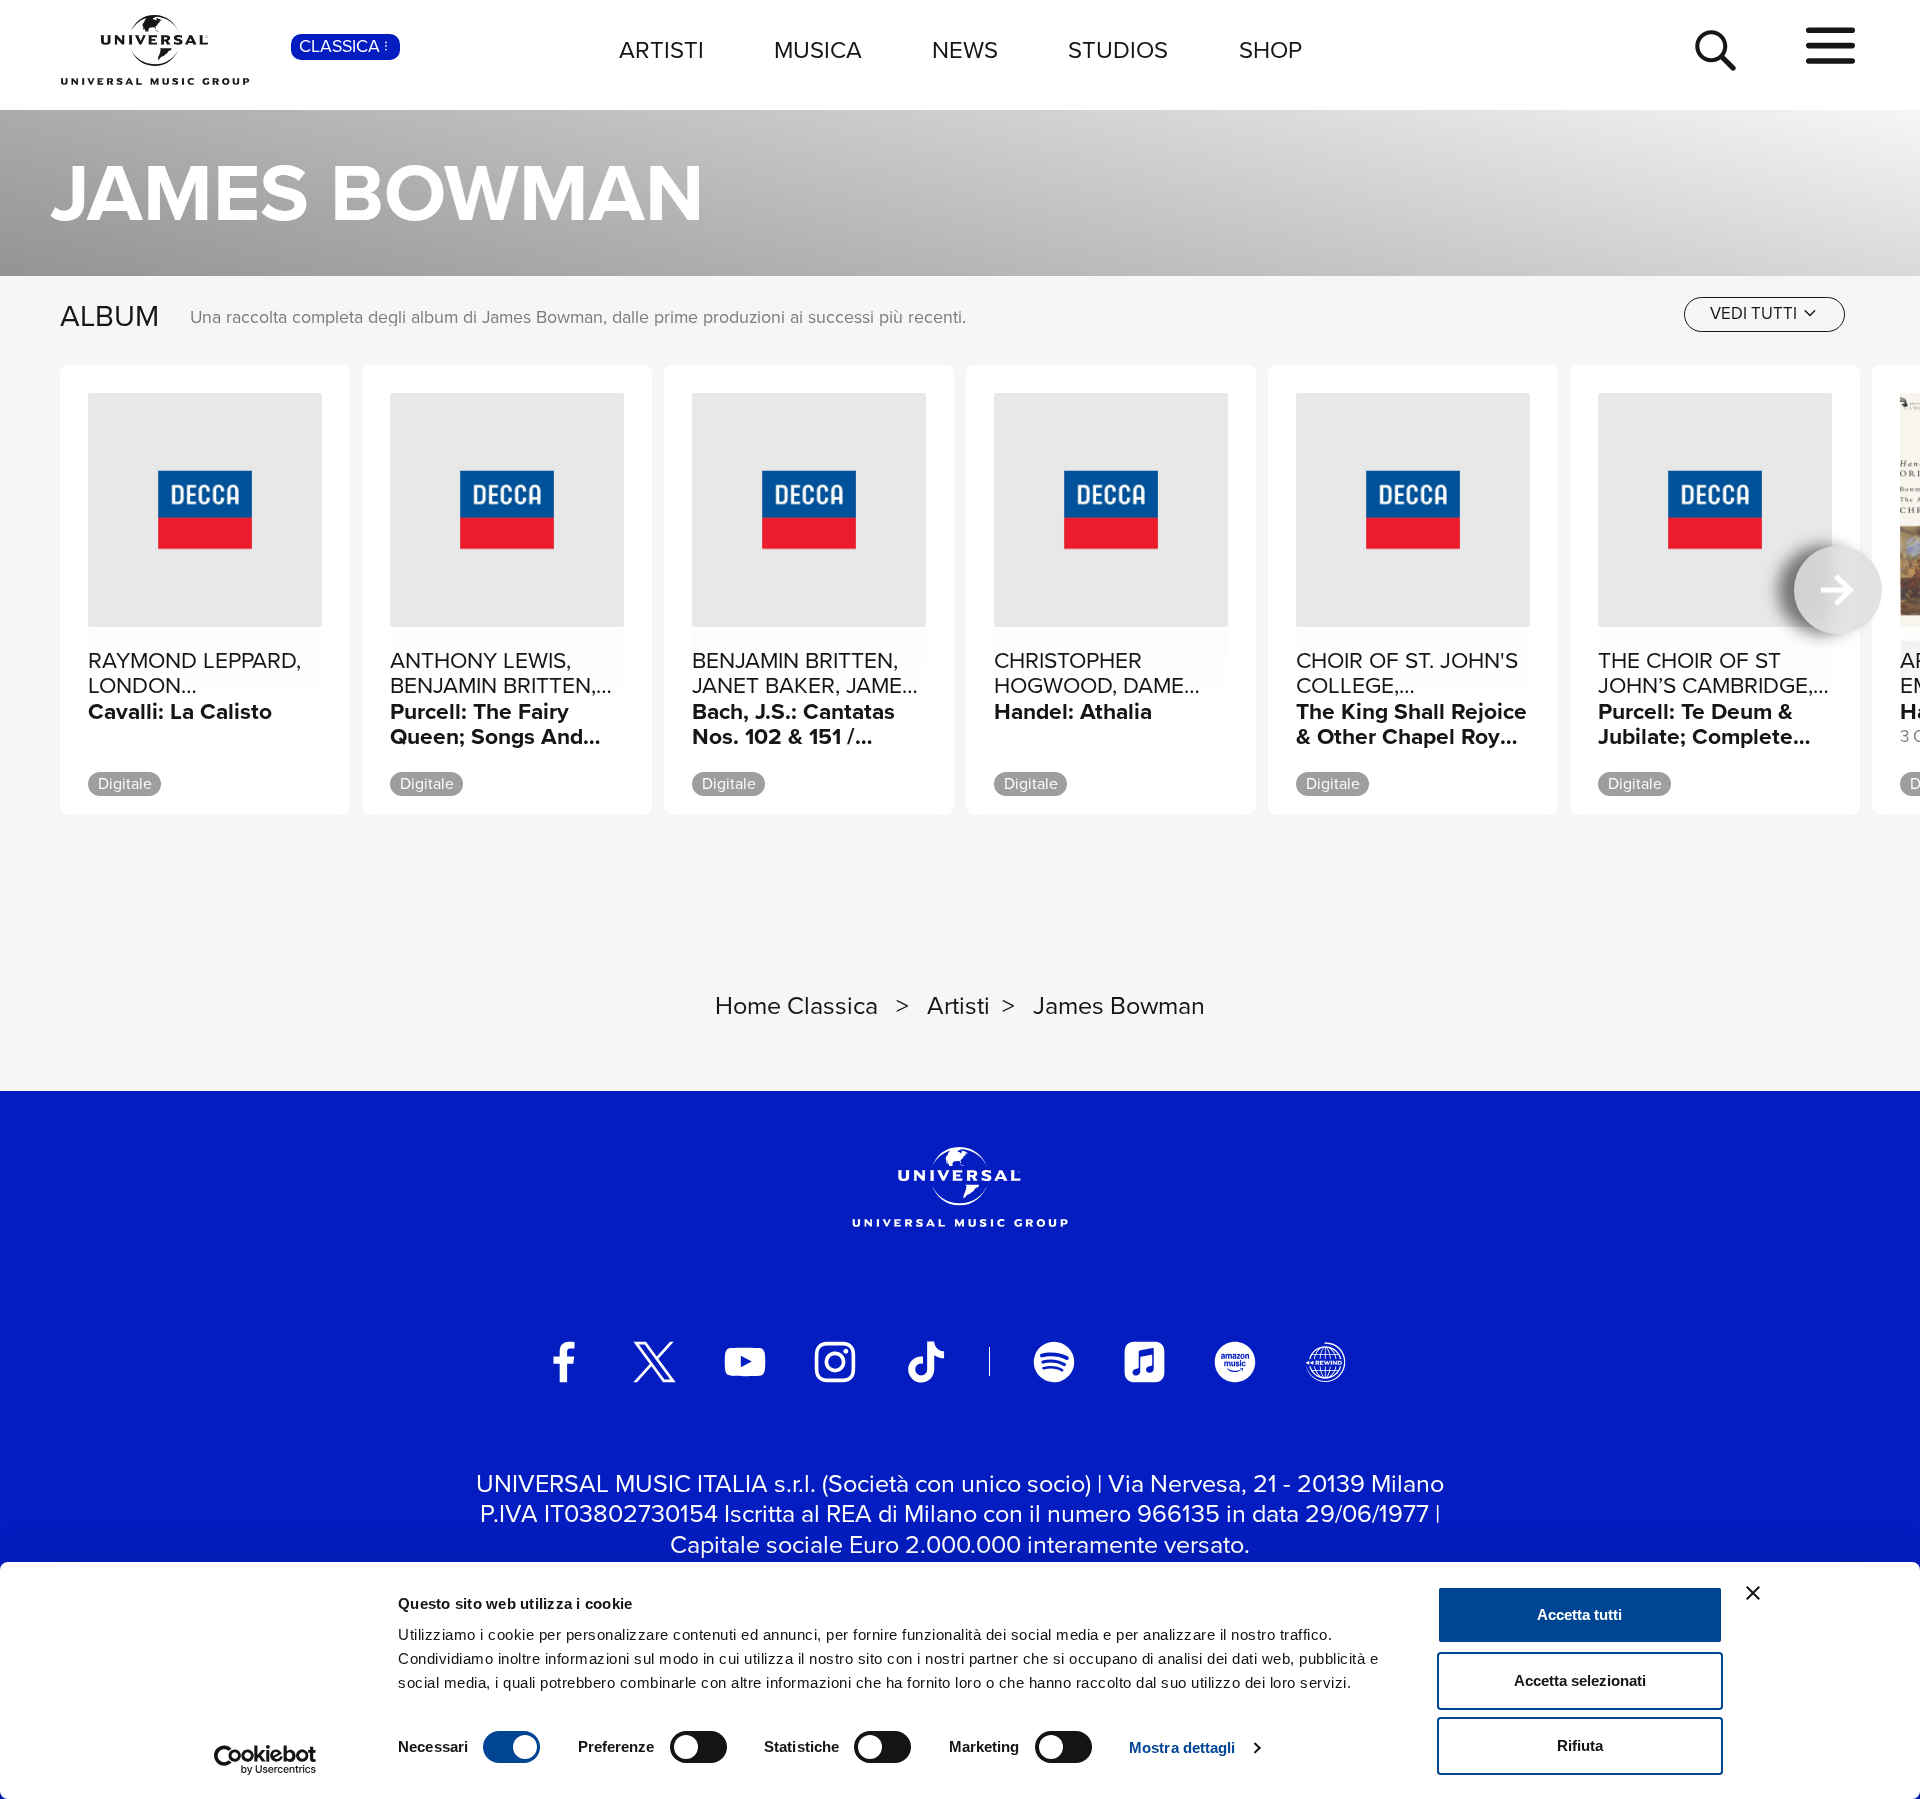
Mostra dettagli (1182, 1747)
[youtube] (745, 1362)
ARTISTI (661, 50)
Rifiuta (1580, 1745)
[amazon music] (1235, 1362)
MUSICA (818, 50)
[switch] (698, 1747)
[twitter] (655, 1362)
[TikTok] (926, 1362)
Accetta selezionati (1580, 1680)
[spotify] (1054, 1362)
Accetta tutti (1579, 1614)
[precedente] (82, 590)
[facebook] (564, 1362)
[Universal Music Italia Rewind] (1326, 1362)
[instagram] (835, 1362)
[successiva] (1838, 590)
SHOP (1270, 50)
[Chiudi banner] (1753, 1593)
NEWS (965, 50)
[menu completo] (1830, 47)
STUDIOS (1118, 50)
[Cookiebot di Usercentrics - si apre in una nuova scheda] (265, 1760)
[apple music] (1145, 1362)
